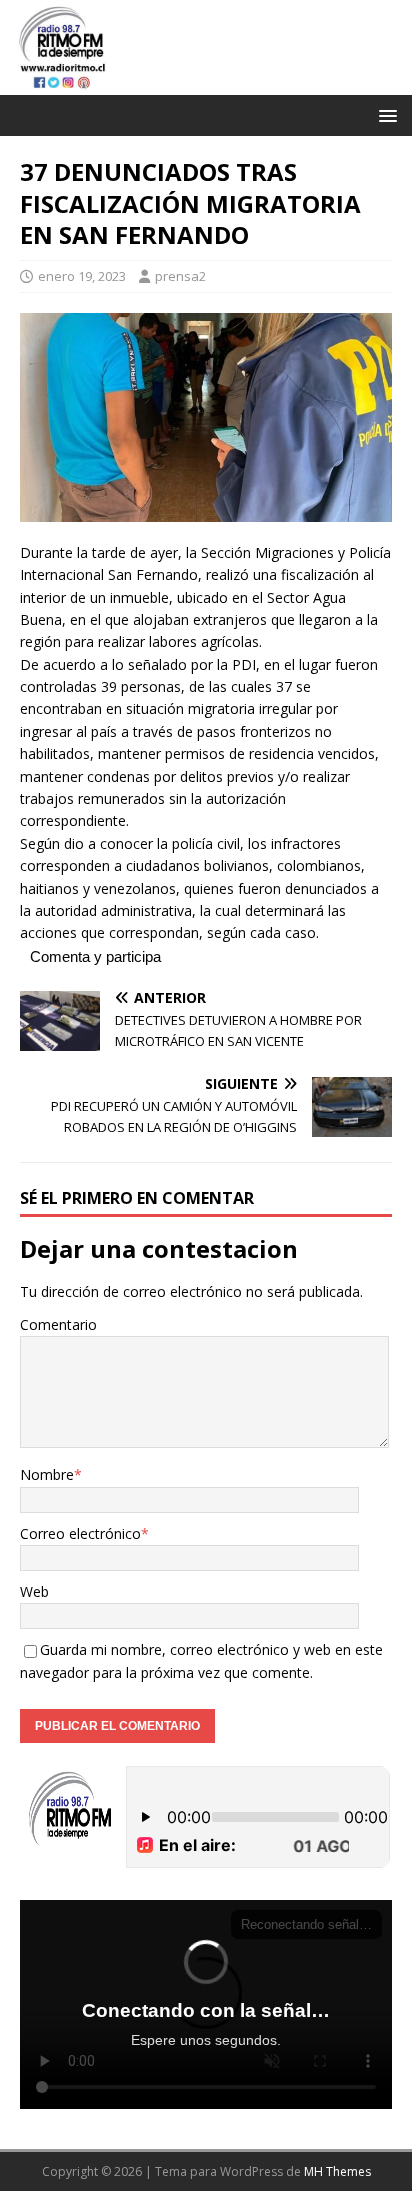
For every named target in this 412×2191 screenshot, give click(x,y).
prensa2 (180, 276)
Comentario (58, 1324)
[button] (384, 114)
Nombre (47, 1474)
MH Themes (337, 2171)
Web (34, 1591)
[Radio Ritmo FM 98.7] (206, 83)
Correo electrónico (80, 1533)
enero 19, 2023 (82, 276)
